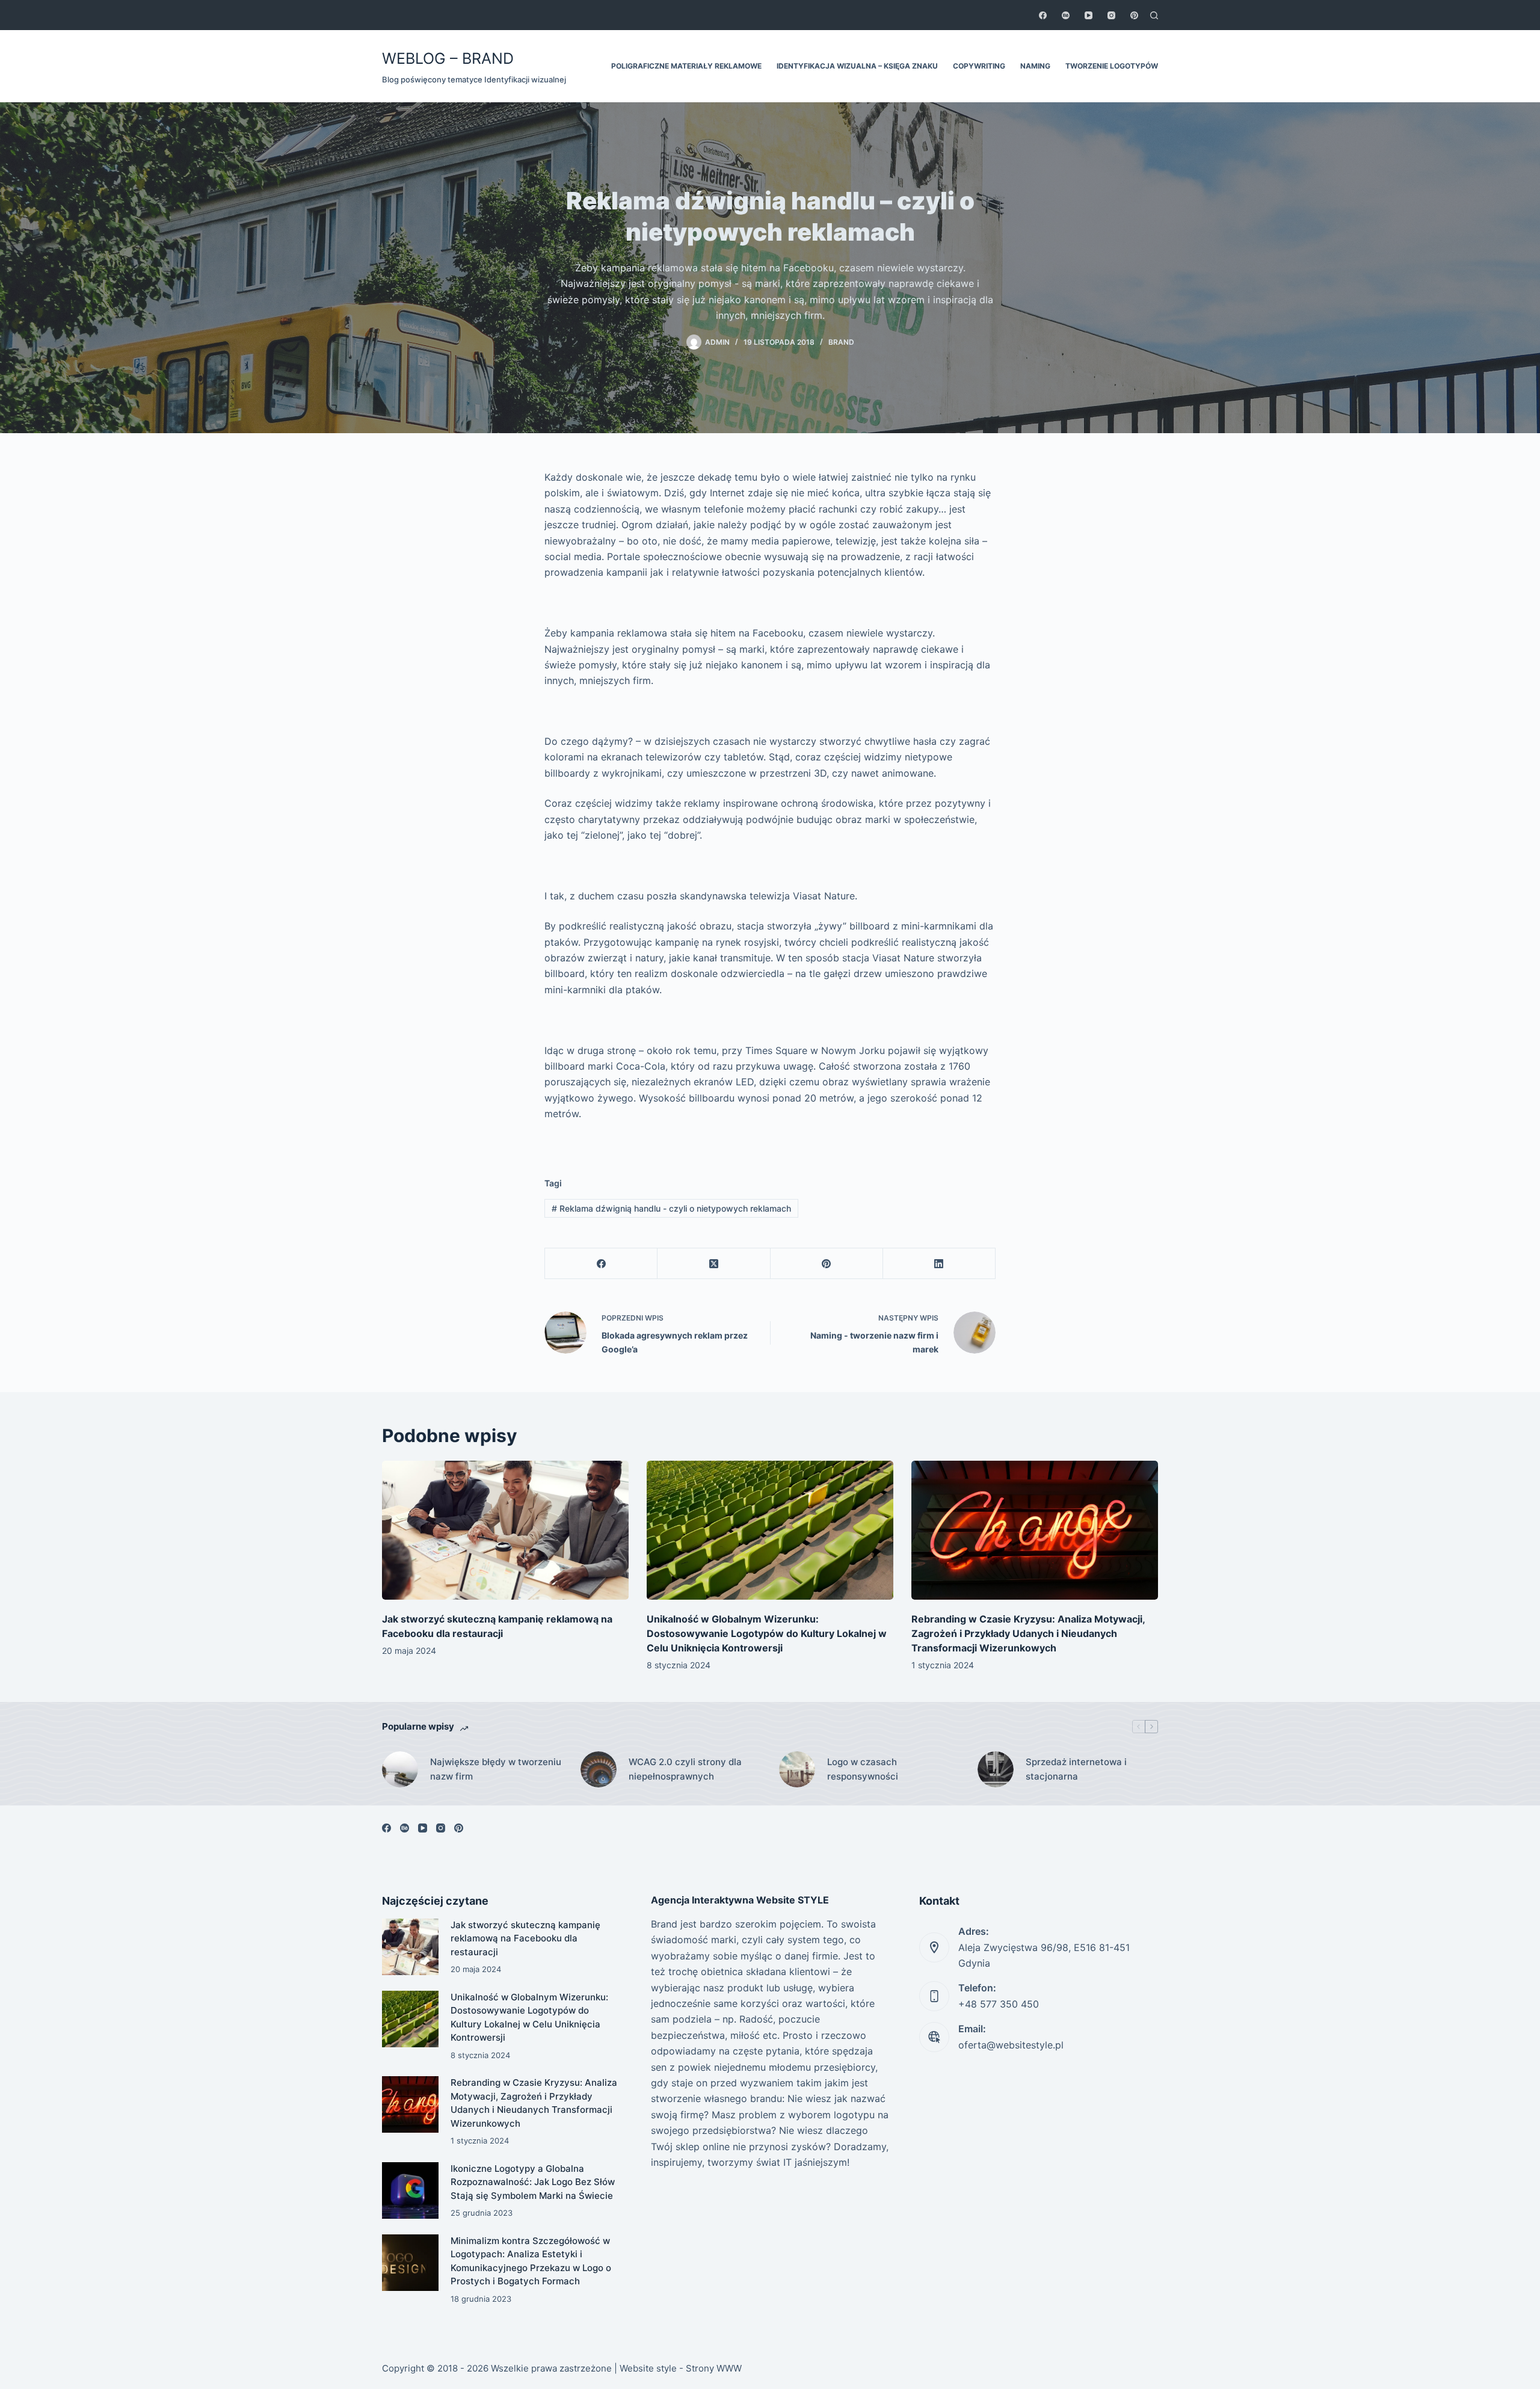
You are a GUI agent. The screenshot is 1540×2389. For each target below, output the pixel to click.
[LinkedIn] (939, 1264)
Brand (841, 342)
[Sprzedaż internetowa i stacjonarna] (996, 1769)
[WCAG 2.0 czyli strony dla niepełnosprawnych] (599, 1769)
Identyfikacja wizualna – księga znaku (857, 66)
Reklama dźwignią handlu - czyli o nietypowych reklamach (671, 1208)
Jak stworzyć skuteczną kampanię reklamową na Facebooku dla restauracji (525, 1938)
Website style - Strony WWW (681, 2368)
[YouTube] (1089, 15)
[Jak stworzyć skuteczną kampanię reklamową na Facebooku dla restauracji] (505, 1530)
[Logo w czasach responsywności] (797, 1769)
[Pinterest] (1134, 15)
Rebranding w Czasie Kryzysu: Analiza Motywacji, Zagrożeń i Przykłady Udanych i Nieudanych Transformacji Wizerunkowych (1028, 1633)
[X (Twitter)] (714, 1264)
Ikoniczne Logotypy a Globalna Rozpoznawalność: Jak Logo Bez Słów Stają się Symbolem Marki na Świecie (533, 2182)
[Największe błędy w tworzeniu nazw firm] (400, 1769)
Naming (1035, 66)
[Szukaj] (1154, 15)
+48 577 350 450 (999, 2004)
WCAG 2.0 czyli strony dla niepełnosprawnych (685, 1769)
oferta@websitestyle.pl (1011, 2045)
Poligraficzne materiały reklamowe (686, 66)
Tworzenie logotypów (1112, 66)
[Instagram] (1111, 15)
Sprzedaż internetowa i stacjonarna (1076, 1769)
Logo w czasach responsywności (863, 1769)
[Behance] (1066, 15)
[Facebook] (1043, 15)
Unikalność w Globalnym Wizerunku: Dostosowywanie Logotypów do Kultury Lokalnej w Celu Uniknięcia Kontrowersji (767, 1633)
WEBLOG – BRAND (448, 58)
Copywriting (979, 66)
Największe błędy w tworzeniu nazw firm (496, 1769)
